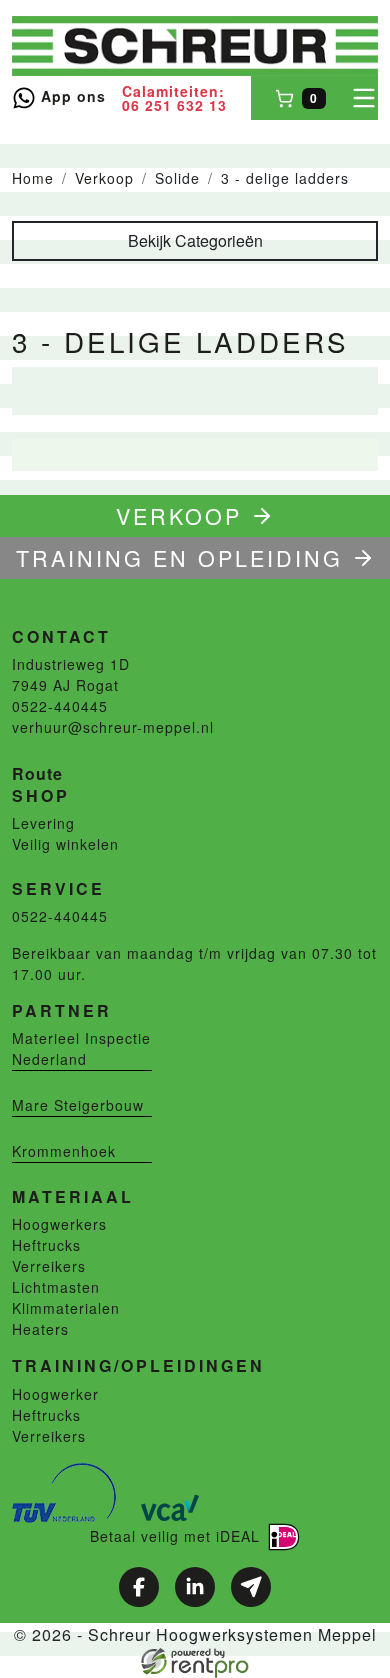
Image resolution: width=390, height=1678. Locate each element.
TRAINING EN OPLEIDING (179, 557)
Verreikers (49, 1266)
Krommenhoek (64, 1151)
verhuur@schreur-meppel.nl (113, 727)
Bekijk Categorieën (195, 240)
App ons (71, 96)
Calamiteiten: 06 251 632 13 (174, 98)
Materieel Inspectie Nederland (81, 1048)
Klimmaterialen (66, 1308)
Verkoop (104, 178)
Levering (43, 823)
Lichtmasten (56, 1287)
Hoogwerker (55, 1394)
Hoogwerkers (59, 1224)
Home (33, 178)
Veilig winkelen (65, 844)
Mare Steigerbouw (78, 1105)
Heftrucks (46, 1245)
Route (37, 773)
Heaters (40, 1329)
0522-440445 (60, 706)
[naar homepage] (195, 46)
